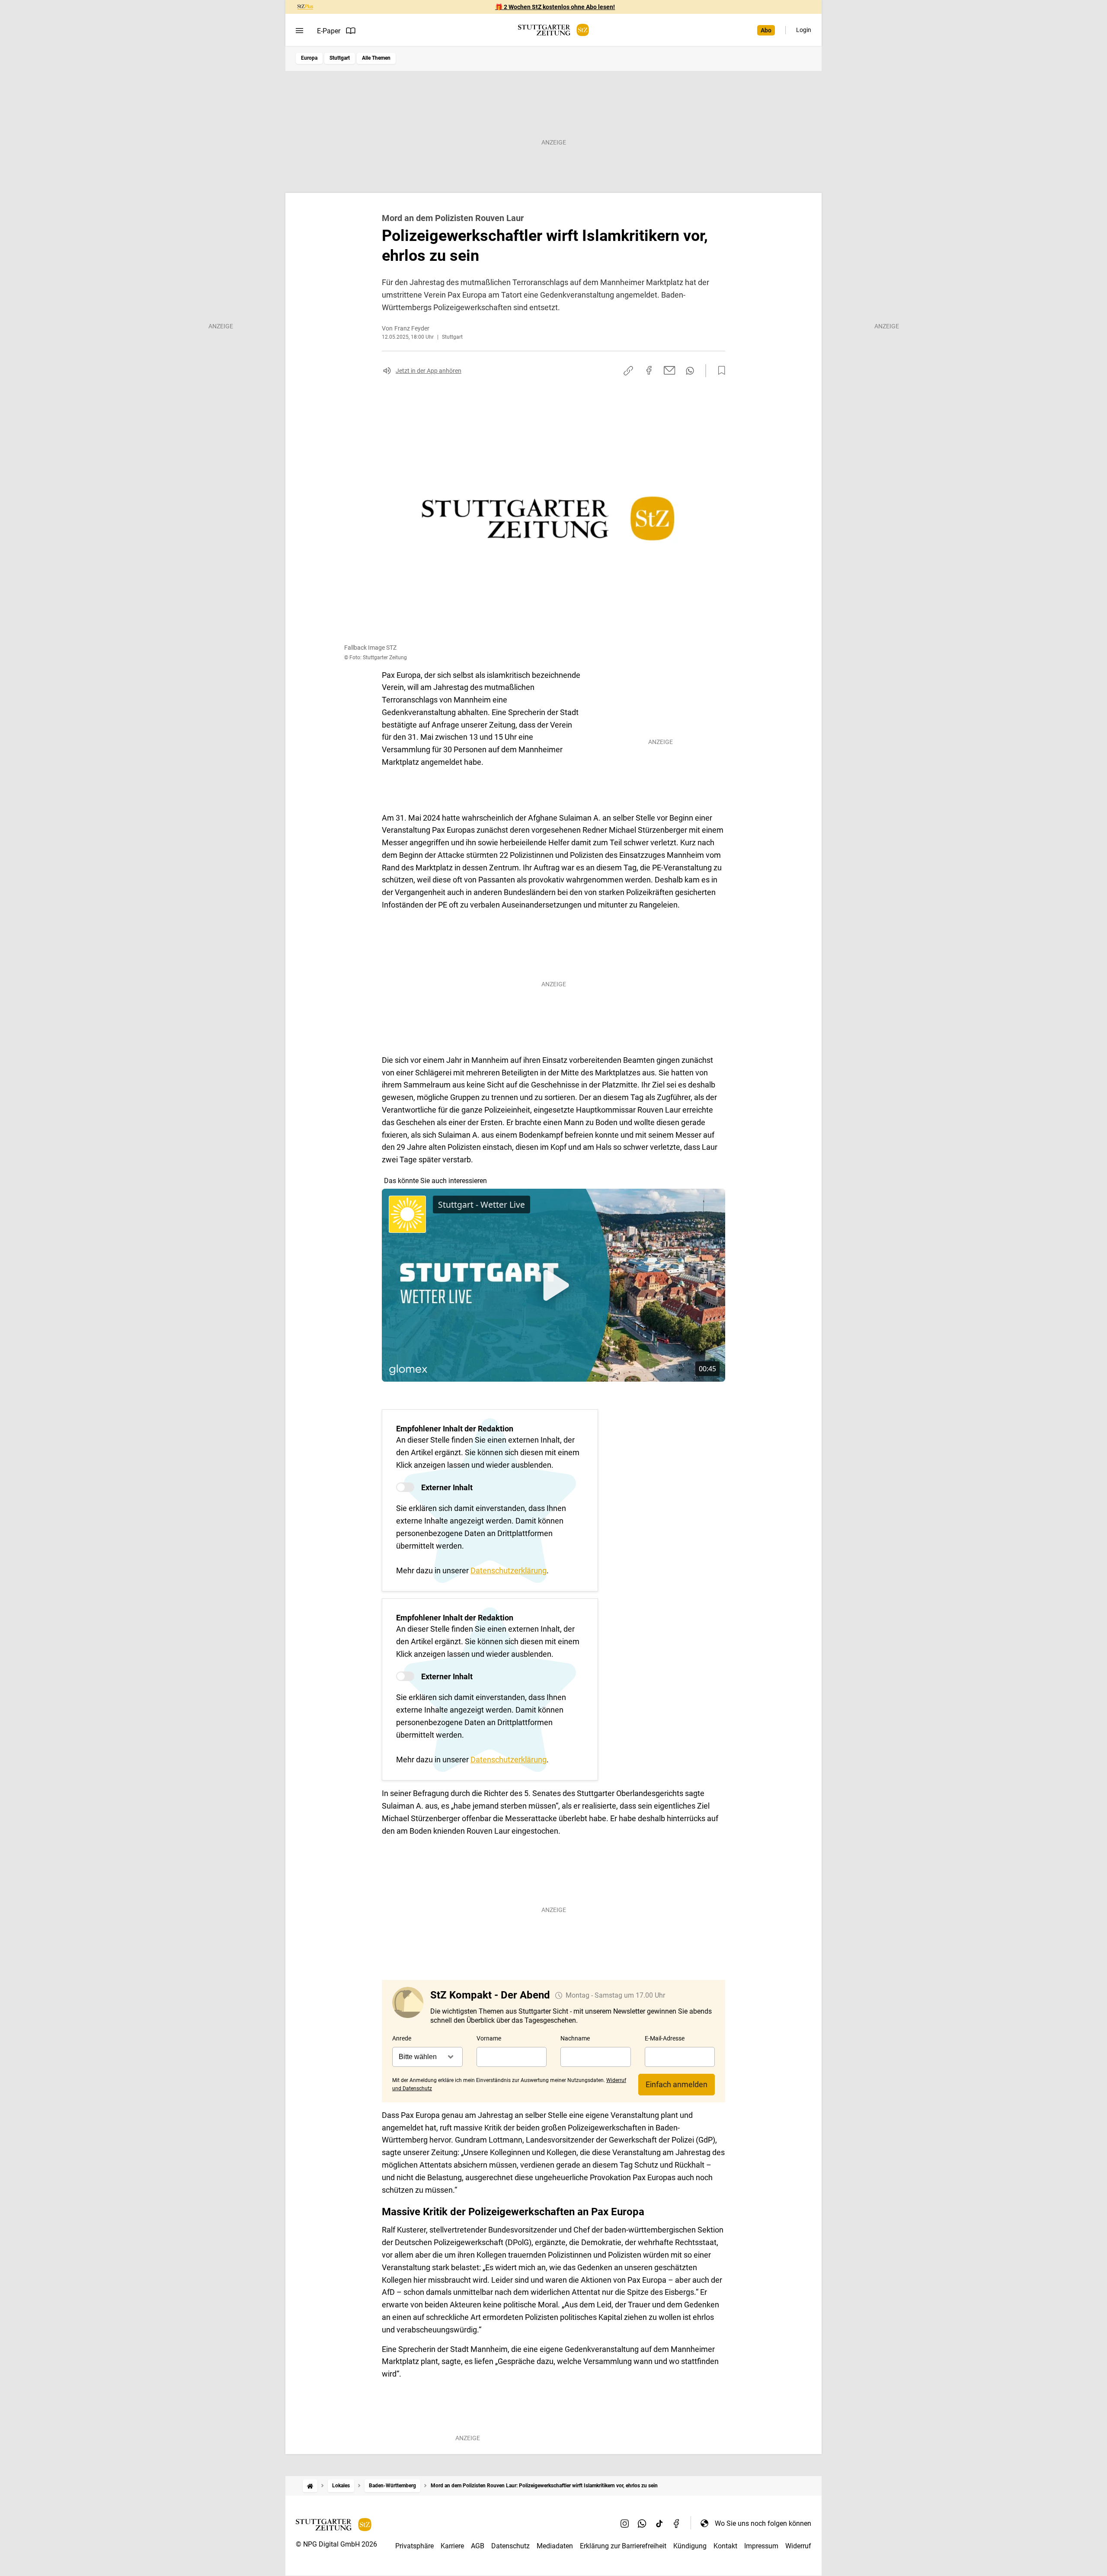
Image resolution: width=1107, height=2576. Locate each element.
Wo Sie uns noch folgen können (763, 2523)
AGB (478, 2546)
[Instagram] (625, 2523)
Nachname (575, 2038)
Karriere (452, 2546)
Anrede (402, 2038)
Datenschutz (510, 2546)
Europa (309, 58)
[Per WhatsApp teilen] (690, 371)
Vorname (489, 2038)
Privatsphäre (414, 2546)
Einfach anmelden (677, 2084)
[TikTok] (659, 2523)
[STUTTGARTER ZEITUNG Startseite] (553, 30)
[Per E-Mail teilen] (670, 370)
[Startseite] (310, 2486)
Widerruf (798, 2546)
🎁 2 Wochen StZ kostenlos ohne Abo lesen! (555, 7)
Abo (766, 30)
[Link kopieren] (628, 371)
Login (804, 30)
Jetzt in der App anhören (429, 371)
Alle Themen (376, 58)
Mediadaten (555, 2546)
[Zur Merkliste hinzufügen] (719, 371)
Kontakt (725, 2546)
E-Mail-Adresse (665, 2038)
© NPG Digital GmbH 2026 (336, 2544)
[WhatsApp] (642, 2523)
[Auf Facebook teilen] (649, 370)
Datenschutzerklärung (509, 1570)
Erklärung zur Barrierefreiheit (623, 2546)
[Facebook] (677, 2523)
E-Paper (329, 31)
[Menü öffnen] (299, 31)
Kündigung (690, 2546)
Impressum (761, 2546)
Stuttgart (340, 58)
